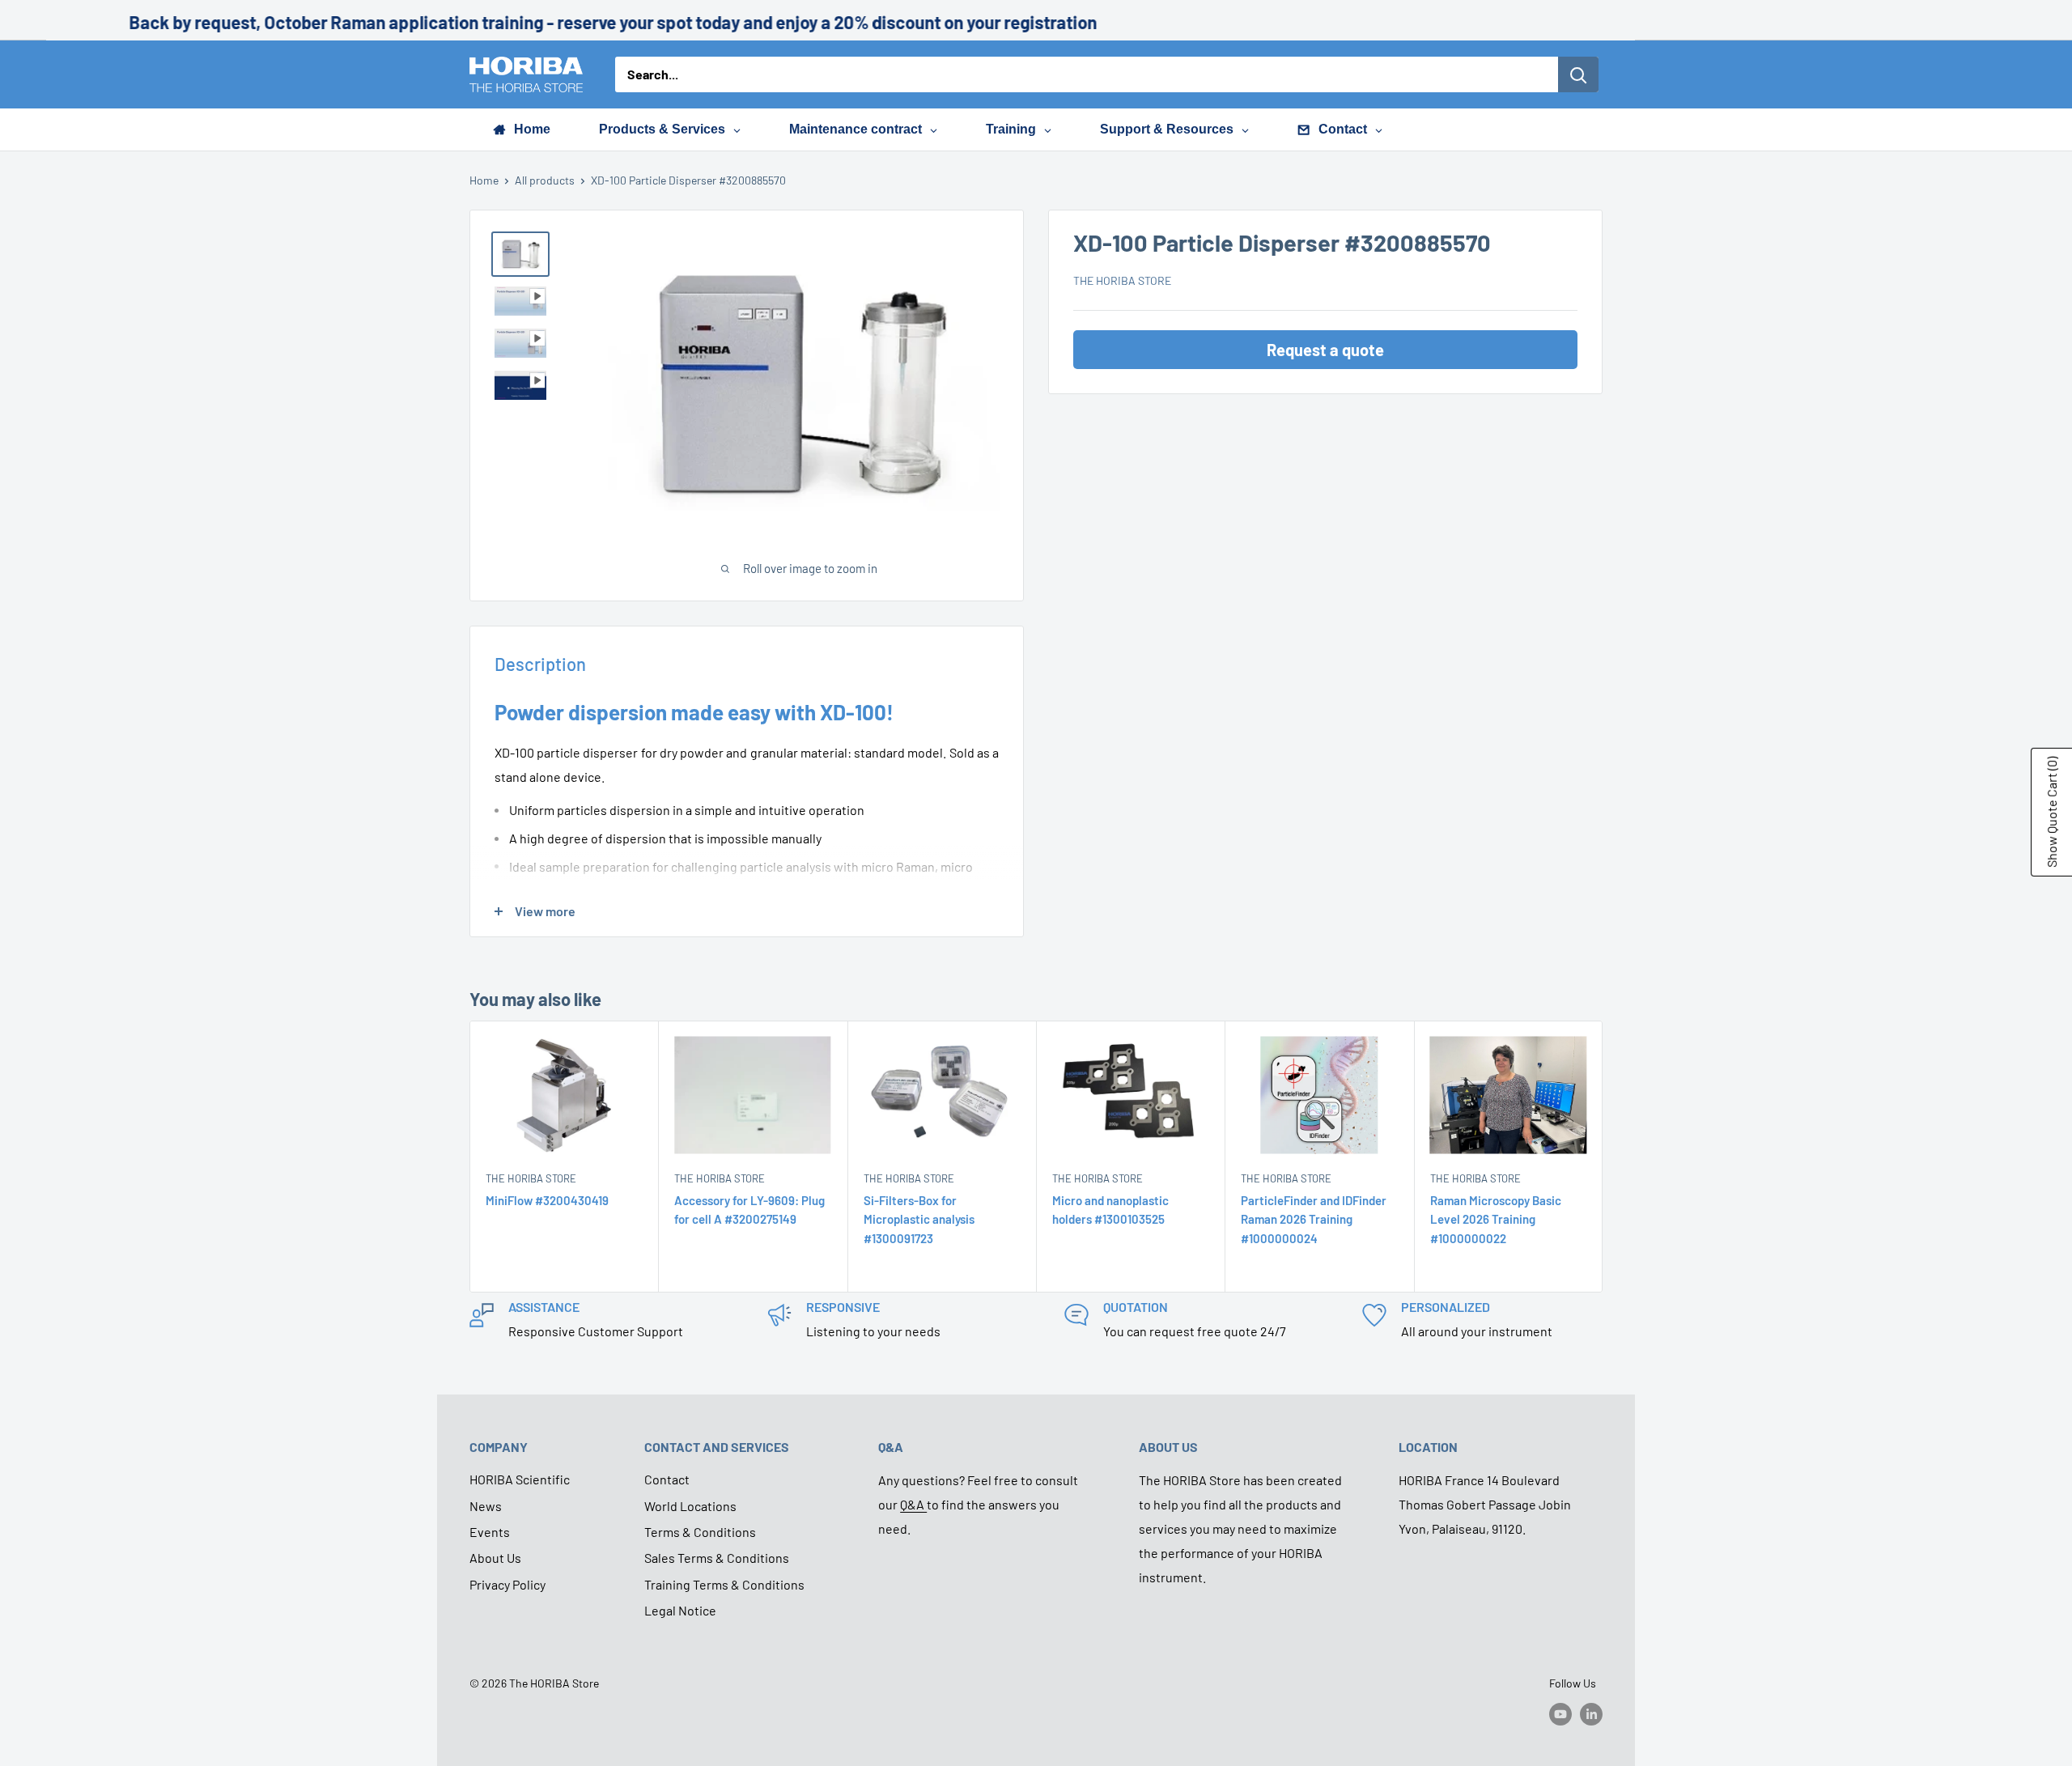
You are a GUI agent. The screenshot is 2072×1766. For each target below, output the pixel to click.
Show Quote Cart (2051, 812)
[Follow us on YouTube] (1560, 1714)
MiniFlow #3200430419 (547, 1200)
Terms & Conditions (700, 1532)
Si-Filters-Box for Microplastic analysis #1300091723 (919, 1219)
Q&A (913, 1504)
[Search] (1578, 74)
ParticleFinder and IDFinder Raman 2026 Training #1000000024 (1314, 1219)
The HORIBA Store (1122, 281)
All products (545, 180)
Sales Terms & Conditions (717, 1558)
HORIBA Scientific (520, 1479)
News (486, 1506)
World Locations (690, 1506)
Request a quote (1325, 350)
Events (490, 1532)
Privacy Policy (507, 1584)
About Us (495, 1558)
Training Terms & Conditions (724, 1584)
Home (484, 180)
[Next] (1603, 1157)
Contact (667, 1479)
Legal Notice (680, 1610)
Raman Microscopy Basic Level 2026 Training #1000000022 (1496, 1219)
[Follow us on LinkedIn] (1591, 1714)
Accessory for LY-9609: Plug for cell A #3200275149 (749, 1210)
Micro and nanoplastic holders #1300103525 (1110, 1210)
